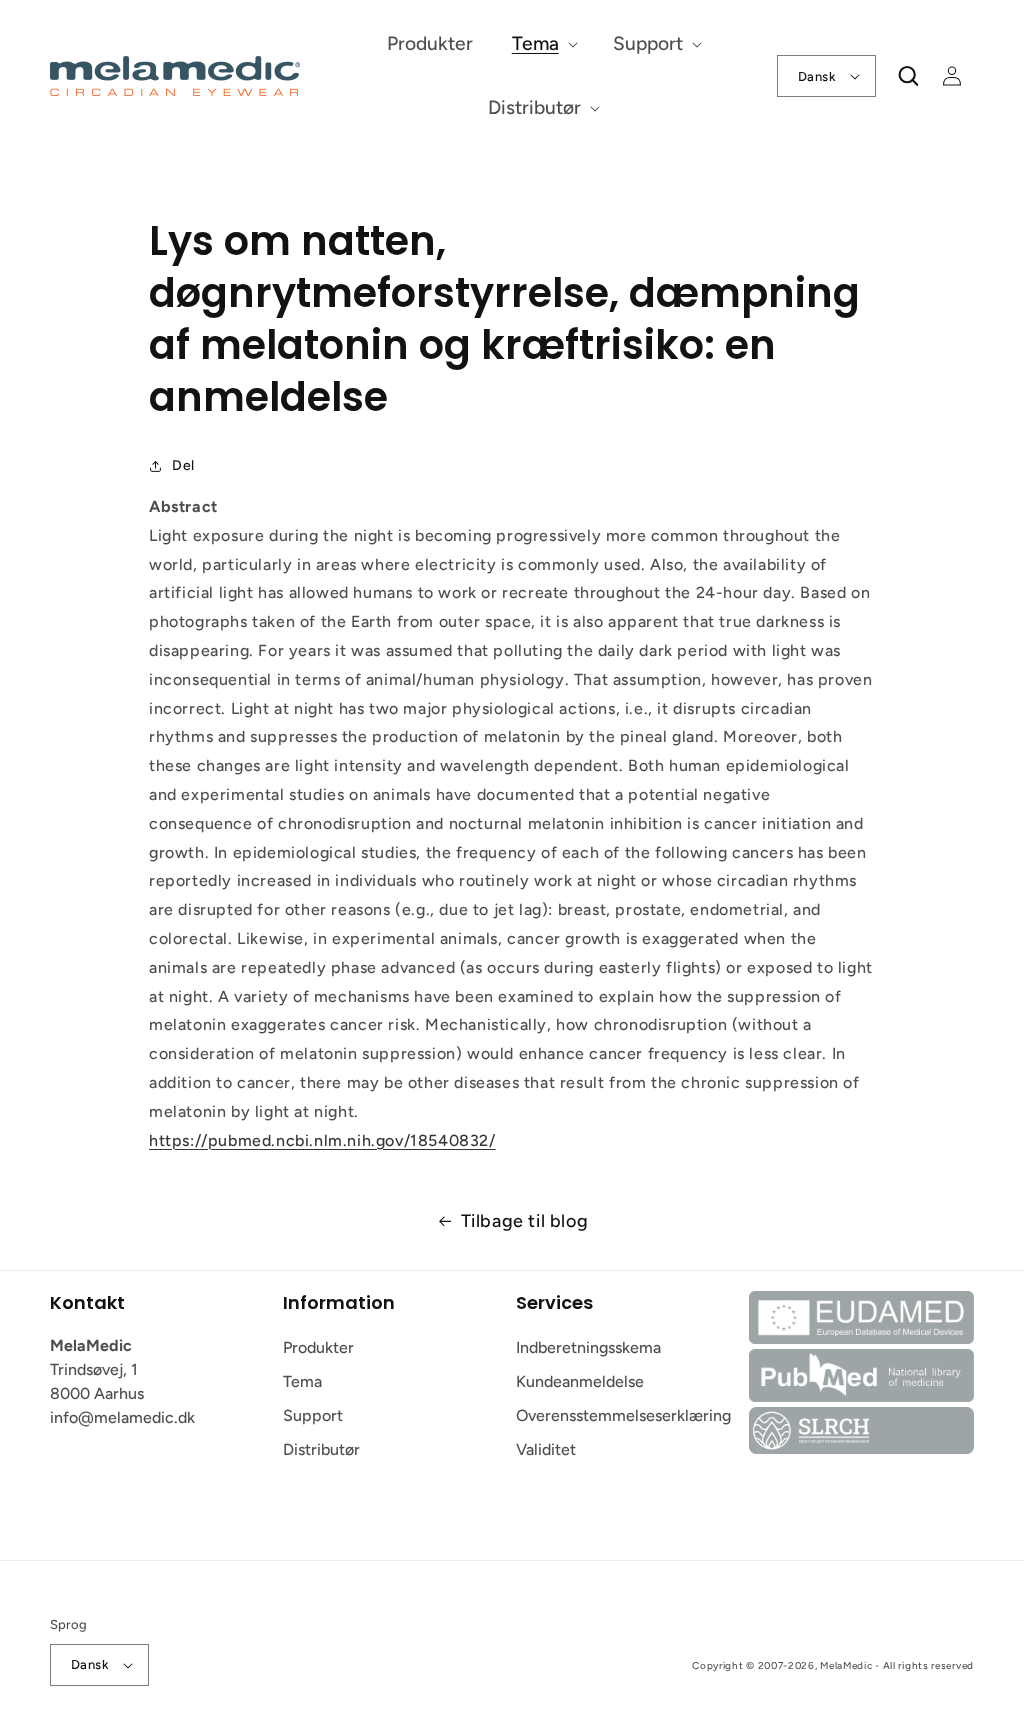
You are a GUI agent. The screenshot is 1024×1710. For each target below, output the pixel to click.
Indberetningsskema (588, 1347)
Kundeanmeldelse (580, 1381)
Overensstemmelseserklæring (623, 1415)
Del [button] (183, 465)
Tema (302, 1381)
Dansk (817, 76)
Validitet (546, 1449)
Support (313, 1415)
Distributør (321, 1449)
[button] (543, 44)
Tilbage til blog (525, 1221)
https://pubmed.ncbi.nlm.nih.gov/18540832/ (322, 1140)
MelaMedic (846, 1665)
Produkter (318, 1347)
